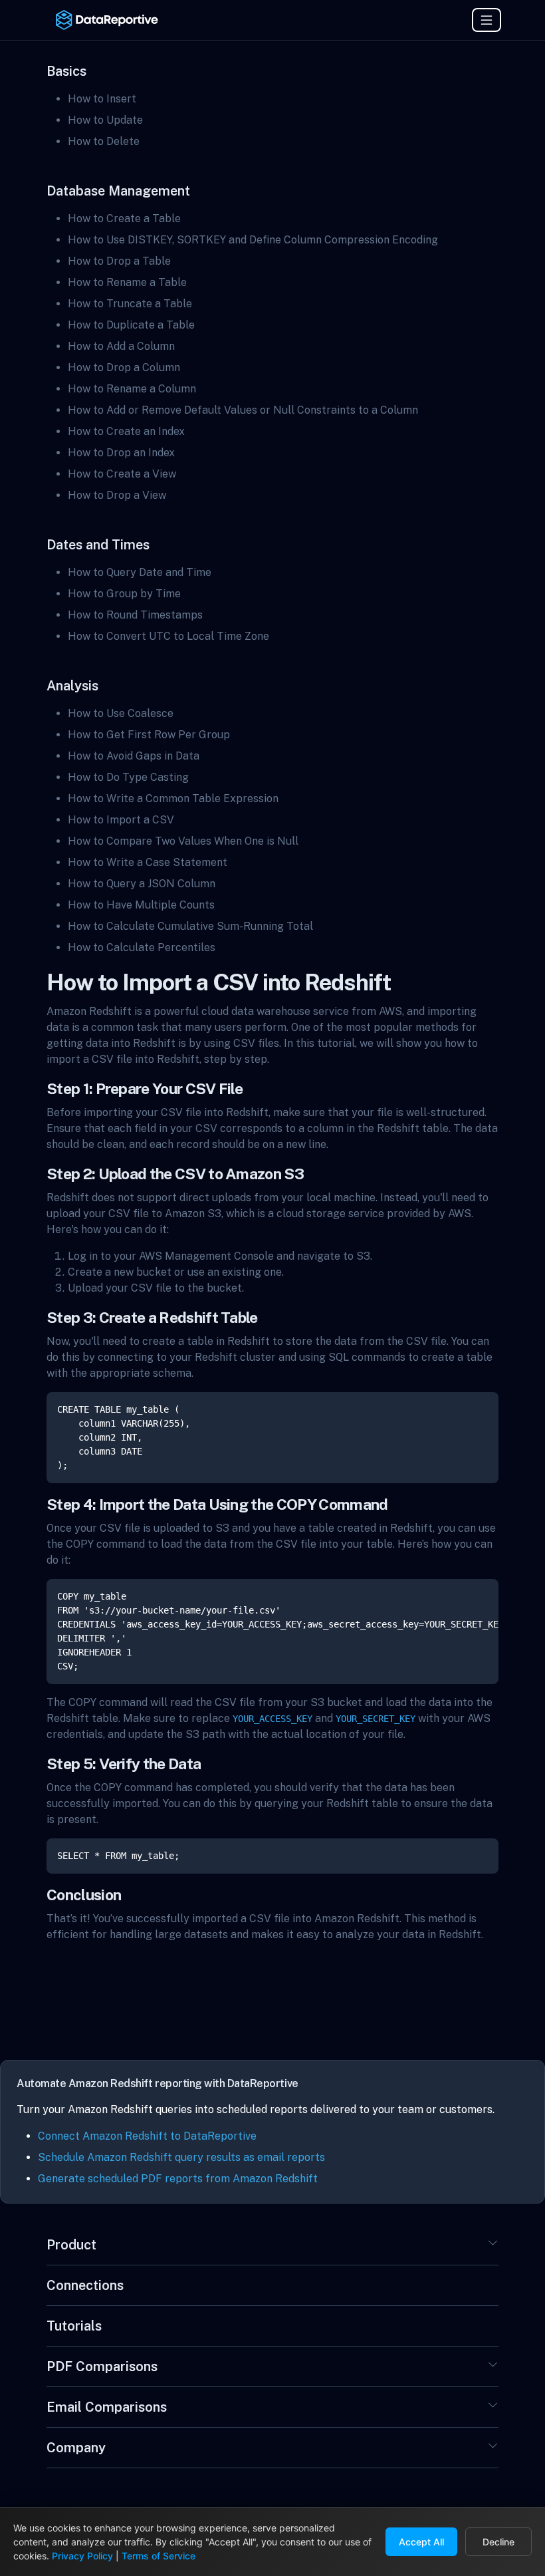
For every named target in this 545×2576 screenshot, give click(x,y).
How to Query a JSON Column (142, 884)
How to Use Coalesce (121, 713)
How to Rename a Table (127, 282)
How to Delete (104, 141)
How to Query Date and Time (140, 572)
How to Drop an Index (121, 453)
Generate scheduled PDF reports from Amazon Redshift (178, 2179)
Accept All (421, 2542)
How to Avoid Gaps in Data (134, 756)
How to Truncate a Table (130, 304)
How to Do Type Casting (128, 777)
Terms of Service (159, 2556)
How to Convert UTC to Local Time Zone (168, 636)
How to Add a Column (121, 346)
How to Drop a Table (119, 261)
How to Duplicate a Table (131, 325)
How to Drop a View (117, 495)
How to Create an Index (126, 431)
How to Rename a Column (132, 389)
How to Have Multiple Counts (141, 905)
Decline (498, 2542)
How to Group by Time (124, 594)
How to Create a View (122, 474)
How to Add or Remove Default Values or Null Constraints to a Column (243, 410)
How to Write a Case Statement (148, 862)
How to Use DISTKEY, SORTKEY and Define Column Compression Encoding (253, 240)
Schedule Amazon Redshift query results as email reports (181, 2157)
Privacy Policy (82, 2556)
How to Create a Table (124, 218)
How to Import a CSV (121, 820)
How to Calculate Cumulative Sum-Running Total (190, 926)
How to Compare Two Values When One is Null (183, 841)
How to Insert (102, 99)
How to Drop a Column (124, 367)
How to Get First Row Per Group (149, 735)
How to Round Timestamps (135, 615)
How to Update (105, 120)
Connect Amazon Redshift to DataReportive (147, 2136)
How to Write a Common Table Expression (173, 798)
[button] (493, 2247)
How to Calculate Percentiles (142, 947)
